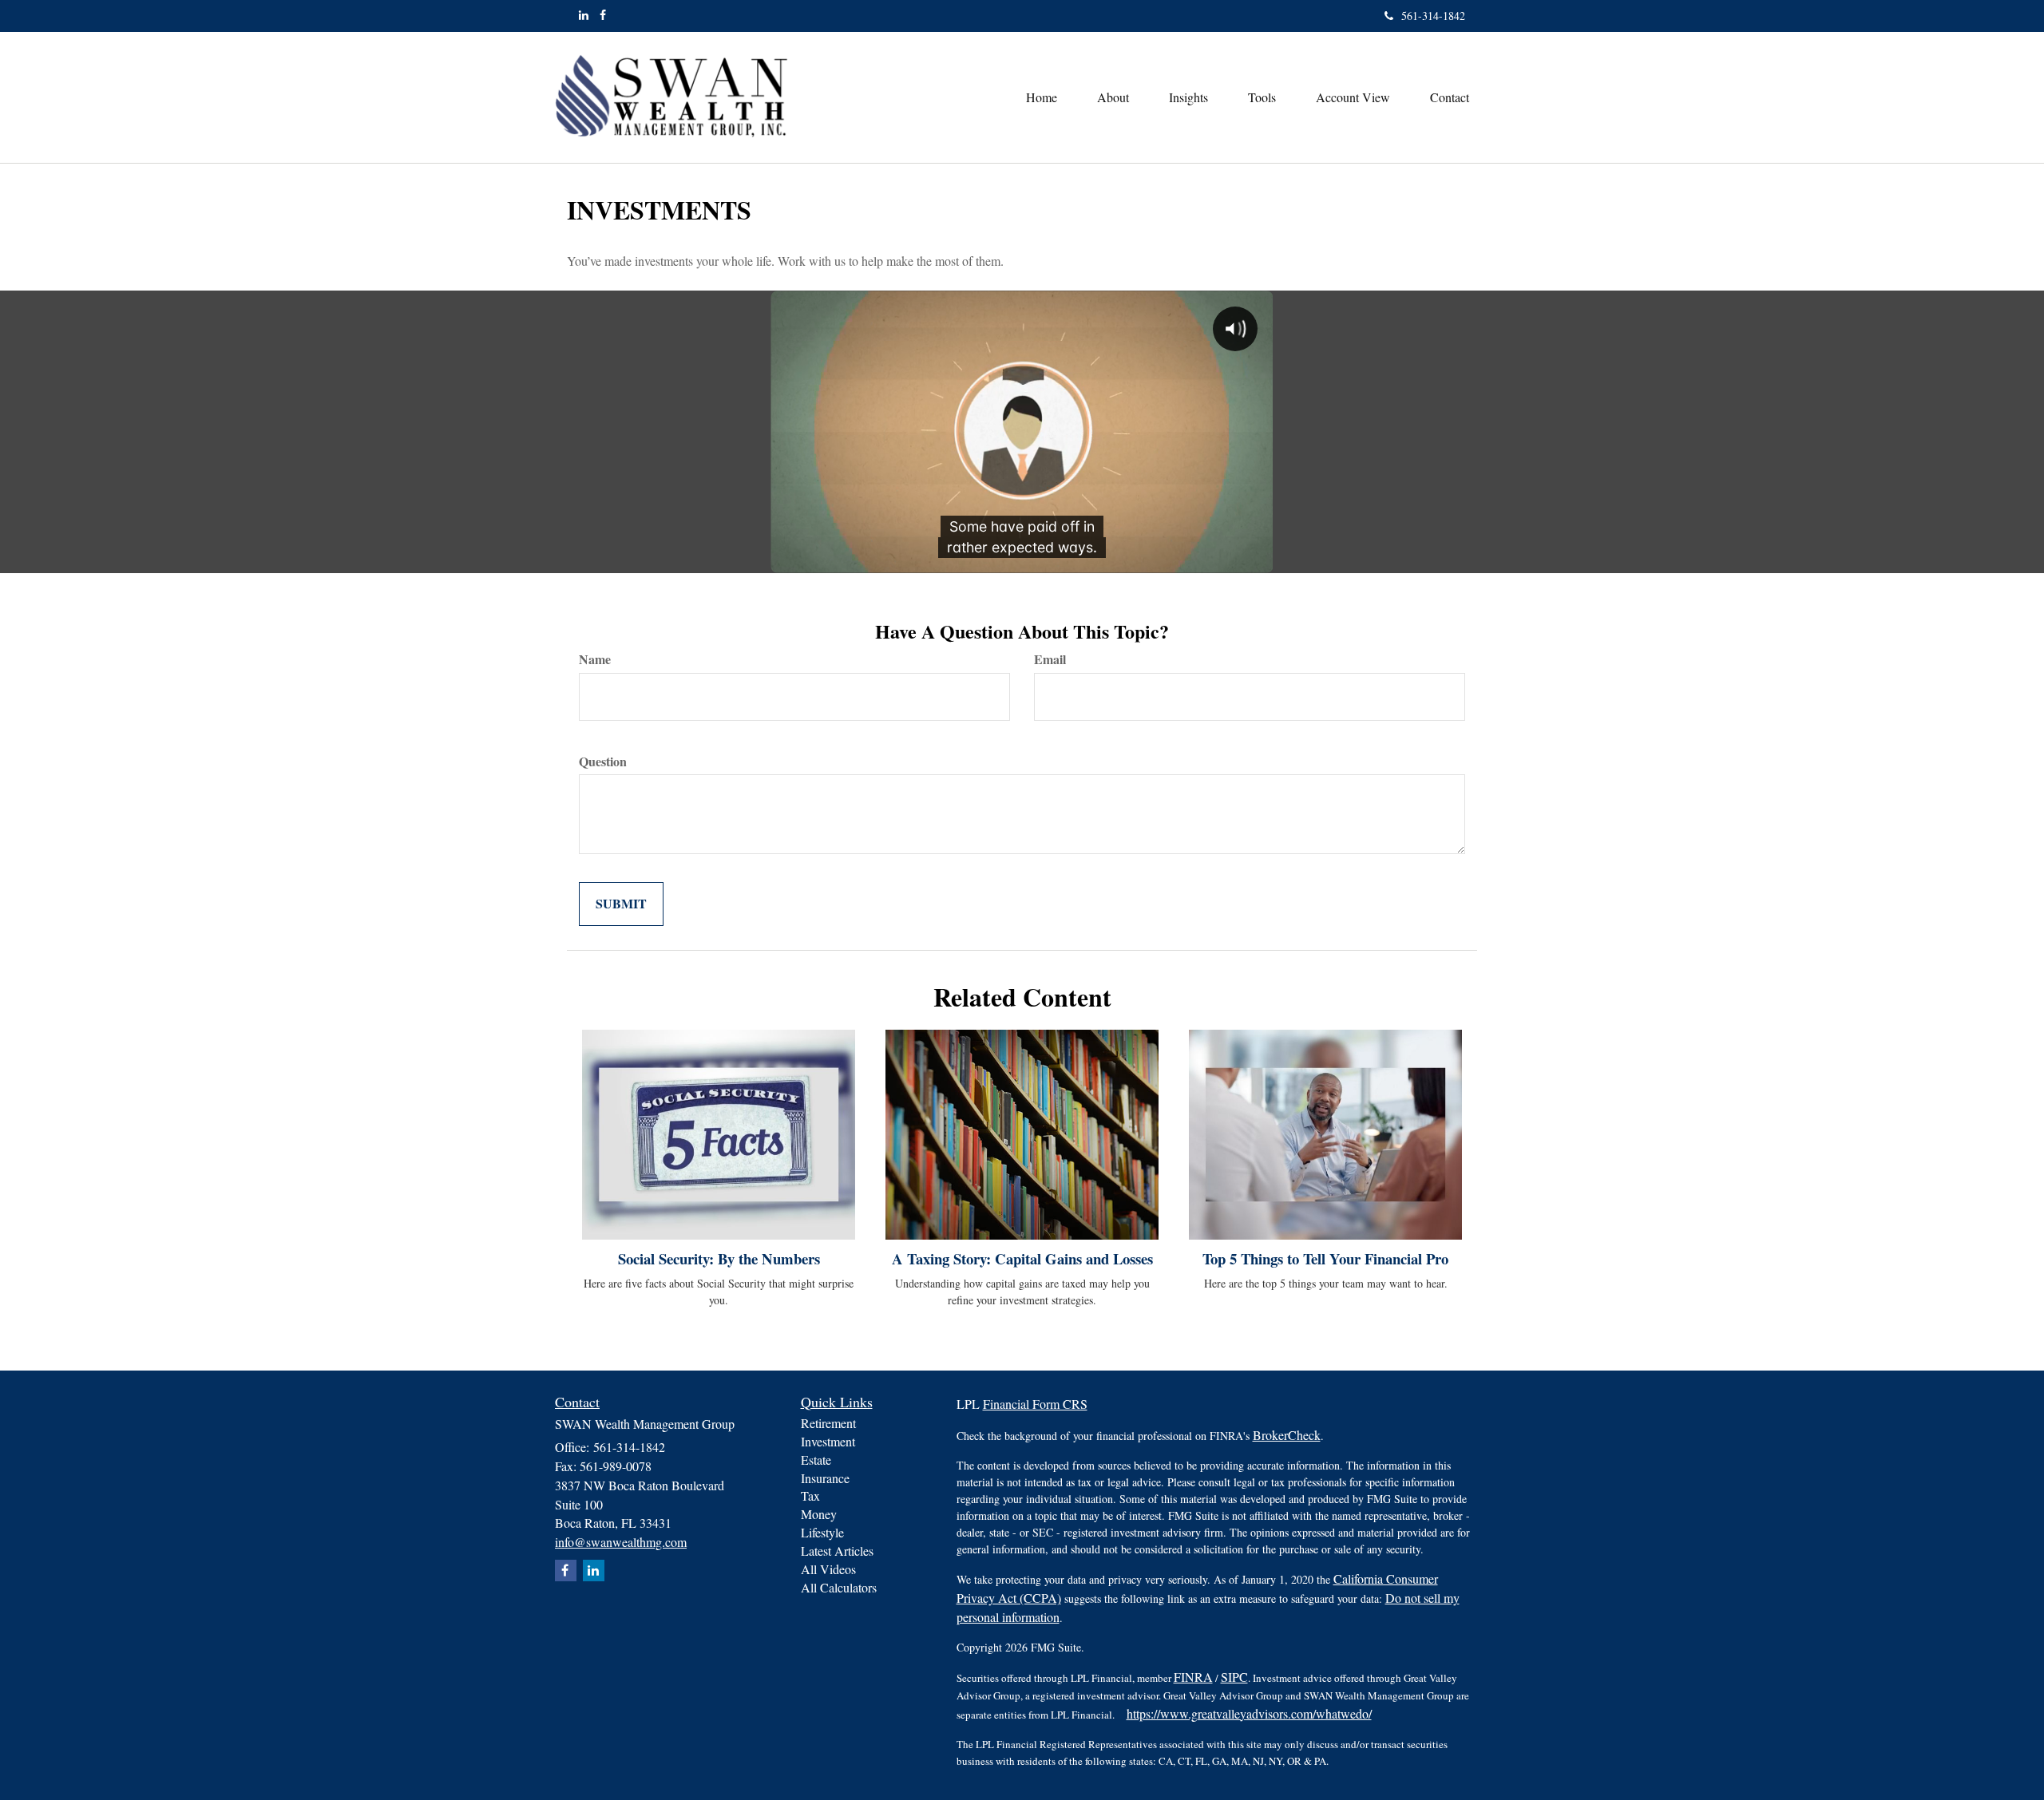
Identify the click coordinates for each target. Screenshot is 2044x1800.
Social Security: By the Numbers (719, 1258)
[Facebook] (603, 15)
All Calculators (839, 1587)
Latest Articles (837, 1551)
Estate (816, 1460)
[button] (1113, 97)
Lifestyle (822, 1532)
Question (603, 762)
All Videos (828, 1569)
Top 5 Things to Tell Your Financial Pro (1325, 1258)
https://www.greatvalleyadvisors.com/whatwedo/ (1249, 1713)
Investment (828, 1441)
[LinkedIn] (584, 15)
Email (1050, 659)
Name (595, 659)
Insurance (825, 1478)
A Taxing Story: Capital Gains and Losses (1022, 1258)
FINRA (1193, 1677)
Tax (810, 1495)
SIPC (1234, 1677)
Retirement (828, 1423)
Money (819, 1514)
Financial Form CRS (1035, 1404)
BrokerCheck (1287, 1435)
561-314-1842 (1433, 16)
